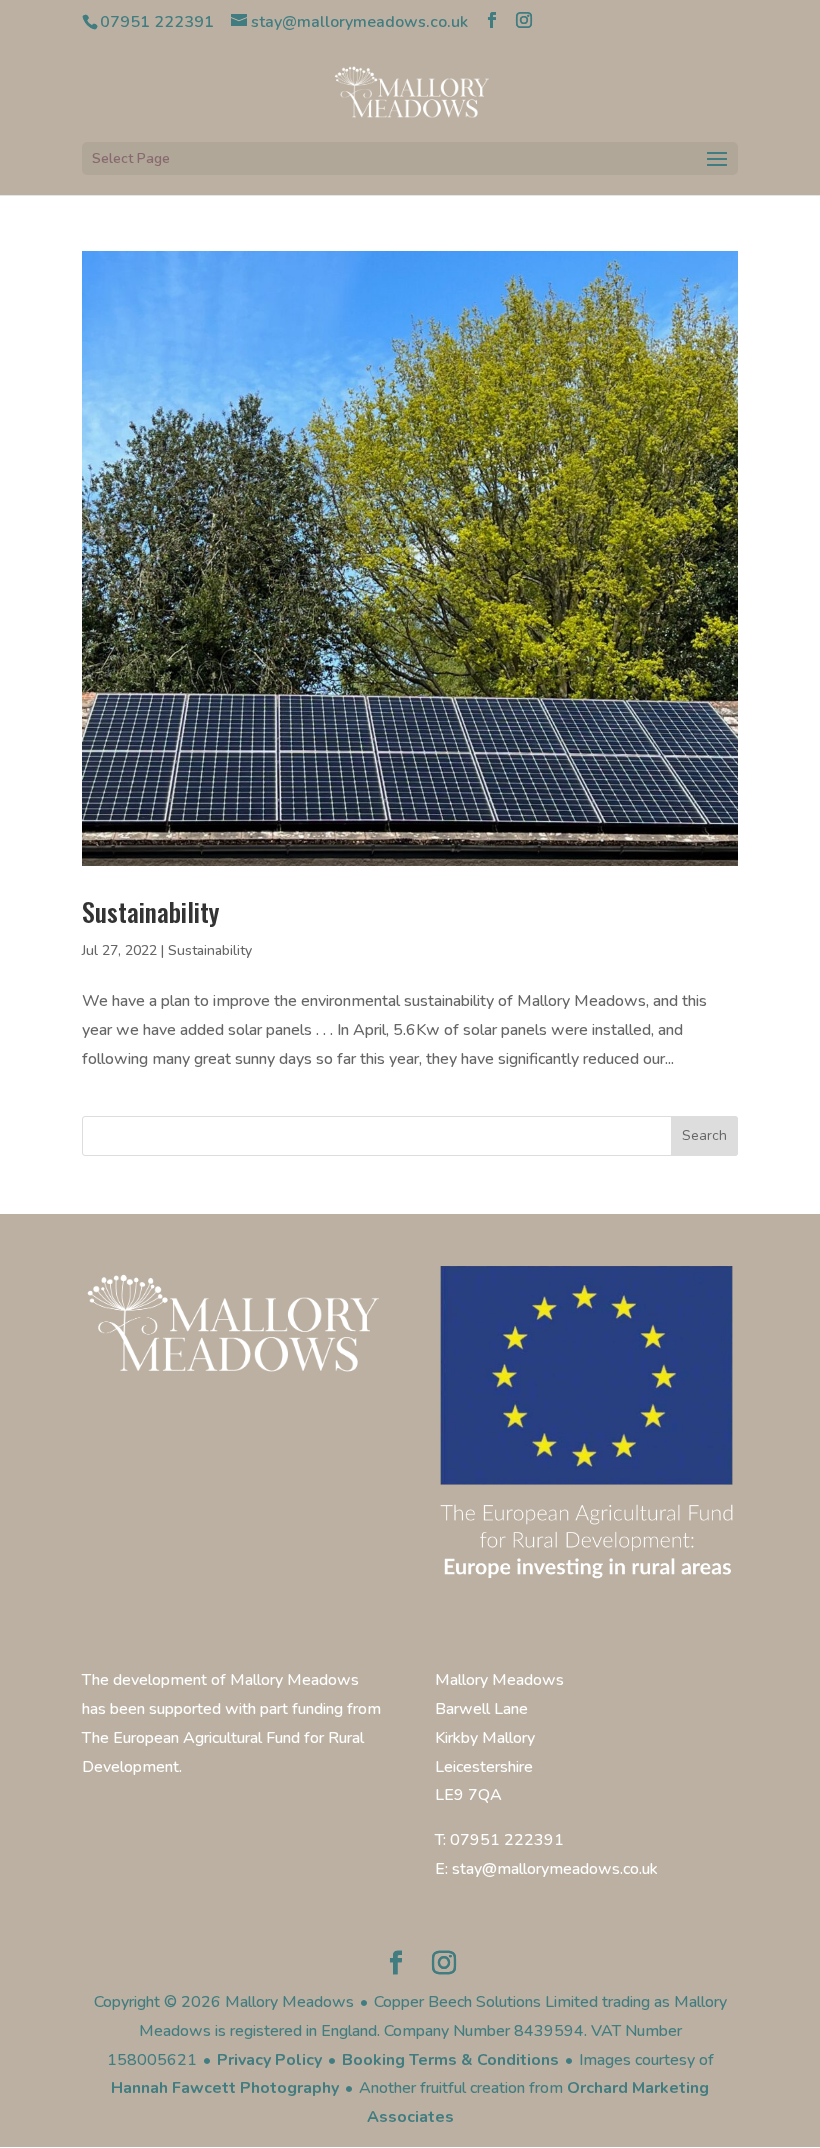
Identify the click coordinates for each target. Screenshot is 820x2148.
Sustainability (150, 911)
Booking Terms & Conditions (450, 2060)
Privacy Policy (269, 2060)
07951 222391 (157, 22)
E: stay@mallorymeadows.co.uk (546, 1869)
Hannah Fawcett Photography (225, 2088)
